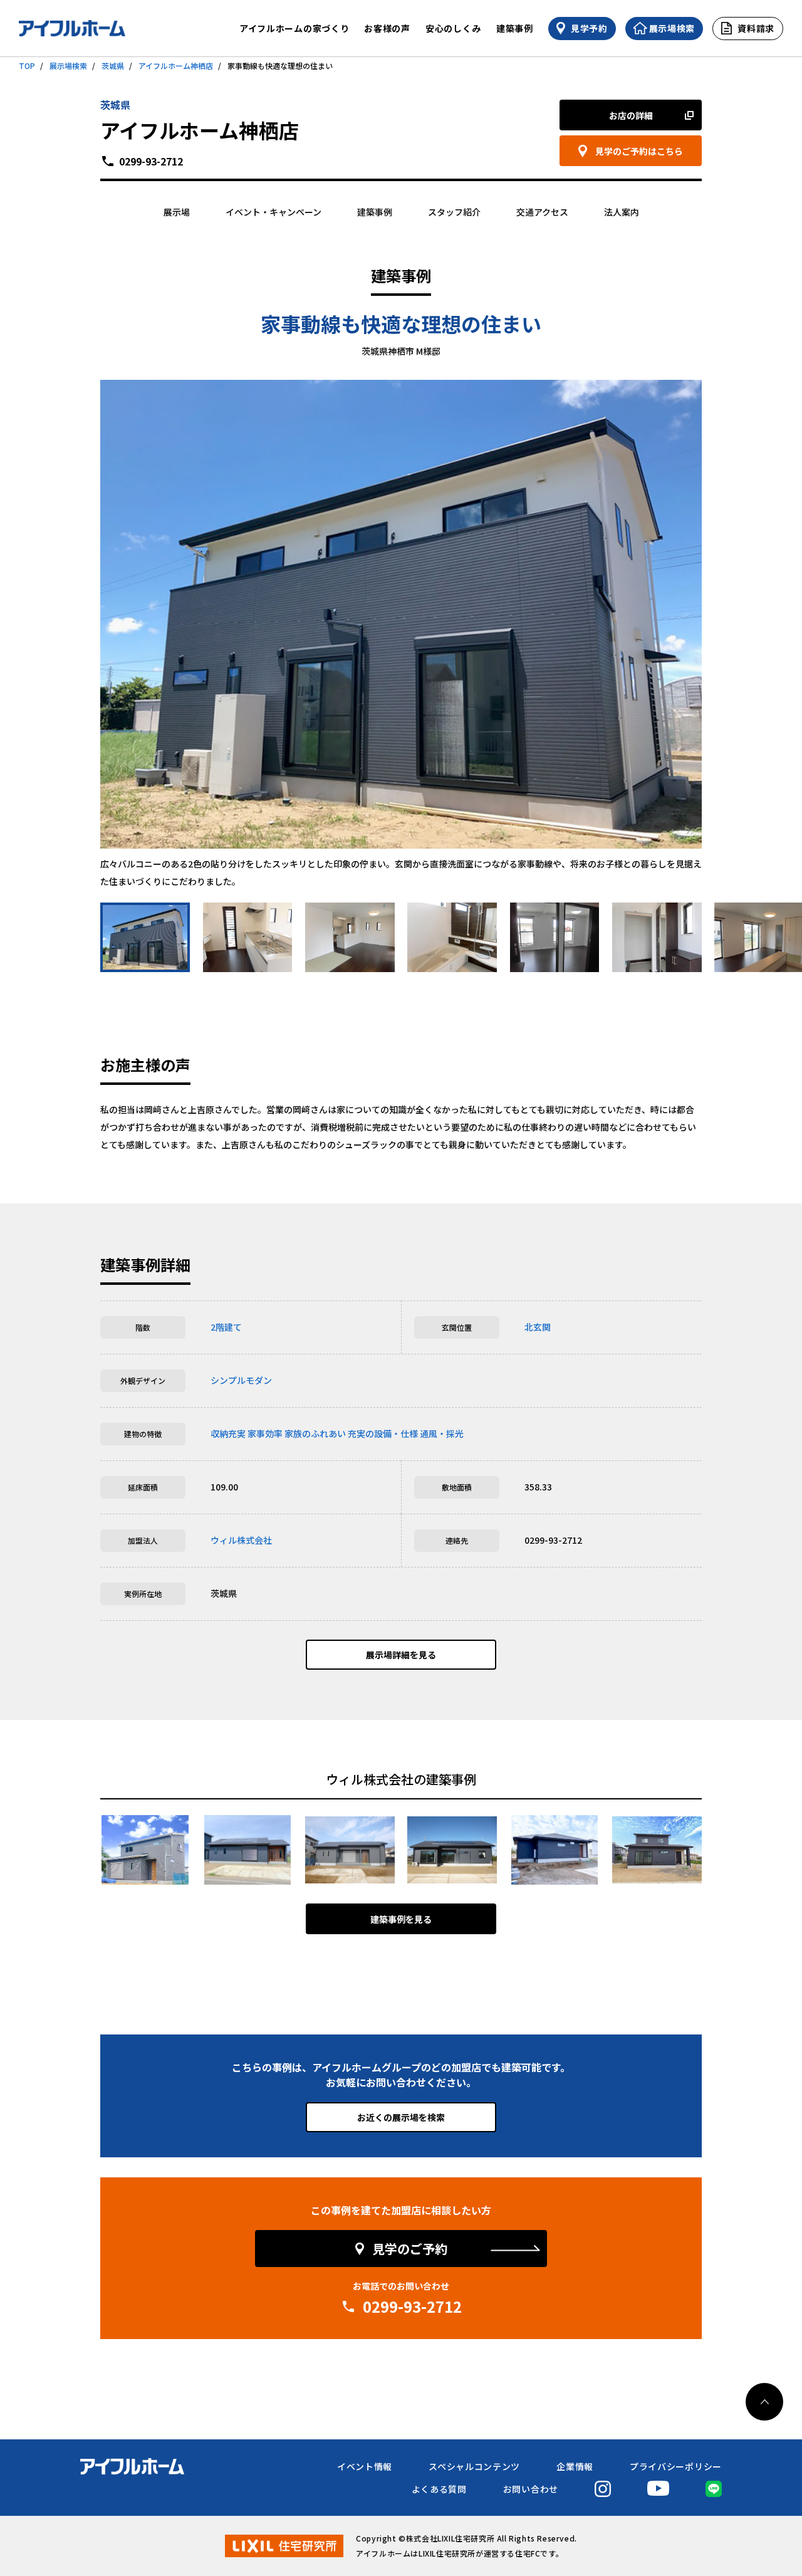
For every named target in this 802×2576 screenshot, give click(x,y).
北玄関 (538, 1327)
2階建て (226, 1327)
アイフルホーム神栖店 (176, 65)
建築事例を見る (401, 1919)
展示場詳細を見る (401, 1655)
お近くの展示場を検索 (401, 2117)
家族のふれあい (315, 1433)
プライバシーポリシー (676, 2466)
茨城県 (113, 65)
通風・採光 (442, 1433)
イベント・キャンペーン (273, 212)
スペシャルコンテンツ (474, 2466)
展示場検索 (68, 65)
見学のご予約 (410, 2249)
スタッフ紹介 (454, 212)
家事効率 (265, 1433)
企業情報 (575, 2466)
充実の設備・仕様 (383, 1433)
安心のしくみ (453, 28)
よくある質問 (439, 2489)
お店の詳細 (631, 115)
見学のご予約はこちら (639, 151)
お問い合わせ (531, 2489)
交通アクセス (542, 212)
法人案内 (622, 212)
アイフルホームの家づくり (294, 28)
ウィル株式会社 (241, 1540)
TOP (27, 65)
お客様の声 (387, 28)
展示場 (177, 212)
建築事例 (515, 28)
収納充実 (228, 1433)
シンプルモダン (241, 1380)
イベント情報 (365, 2466)
